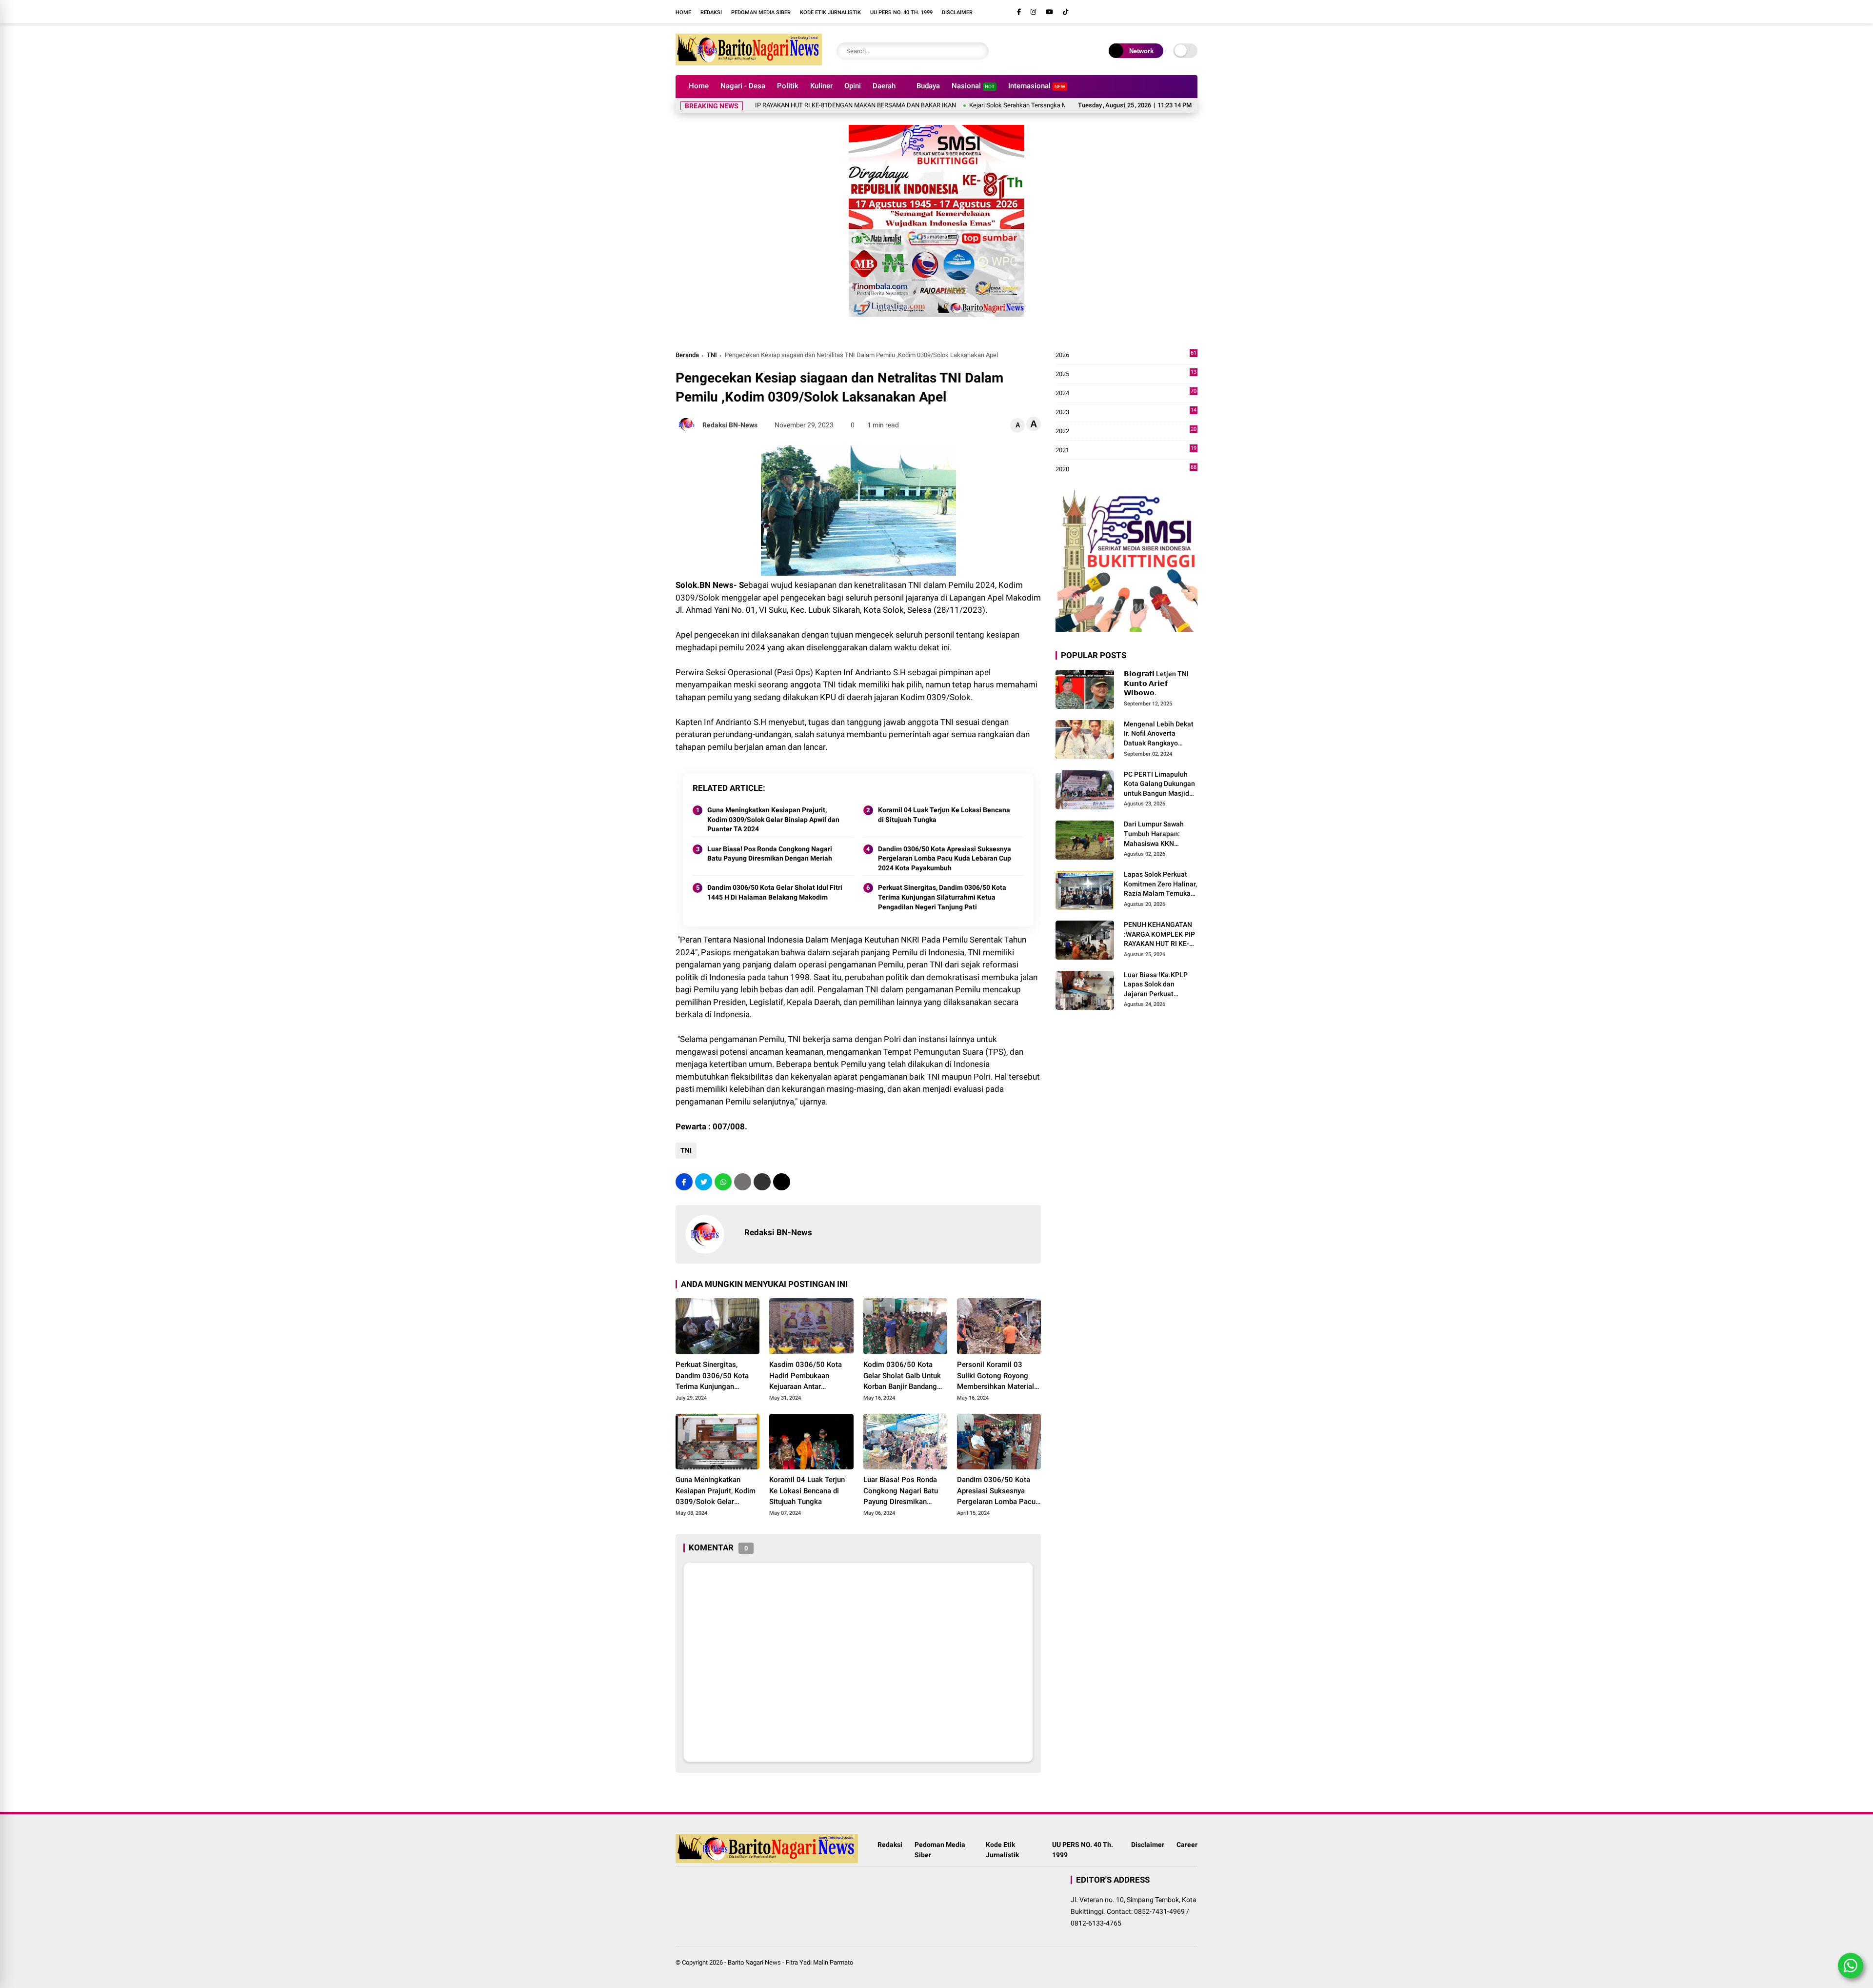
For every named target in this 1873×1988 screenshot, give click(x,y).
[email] (762, 1182)
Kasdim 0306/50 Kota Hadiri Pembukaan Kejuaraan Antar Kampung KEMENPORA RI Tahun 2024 (811, 1376)
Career (1187, 1845)
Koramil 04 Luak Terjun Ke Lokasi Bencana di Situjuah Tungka (944, 815)
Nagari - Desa (743, 86)
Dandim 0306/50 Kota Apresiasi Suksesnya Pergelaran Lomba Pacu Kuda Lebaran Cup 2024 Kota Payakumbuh (945, 858)
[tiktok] (1066, 12)
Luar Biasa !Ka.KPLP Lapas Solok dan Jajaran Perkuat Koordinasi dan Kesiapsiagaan (1156, 985)
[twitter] (704, 1182)
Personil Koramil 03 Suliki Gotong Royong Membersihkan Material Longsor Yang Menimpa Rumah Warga (996, 1376)
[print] (743, 1182)
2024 (1126, 393)
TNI (712, 355)
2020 (1126, 470)
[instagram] (1033, 12)
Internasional (1037, 86)
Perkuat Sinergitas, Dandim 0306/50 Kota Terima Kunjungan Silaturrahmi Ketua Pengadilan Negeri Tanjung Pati (942, 897)
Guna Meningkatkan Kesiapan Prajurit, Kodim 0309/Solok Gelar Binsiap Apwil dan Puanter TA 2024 (773, 819)
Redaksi (711, 12)
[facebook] (1019, 12)
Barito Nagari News (754, 1962)
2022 (1126, 432)
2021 (1126, 451)
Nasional (973, 86)
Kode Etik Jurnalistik (830, 12)
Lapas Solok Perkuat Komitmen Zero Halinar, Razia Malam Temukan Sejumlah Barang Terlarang (1160, 884)
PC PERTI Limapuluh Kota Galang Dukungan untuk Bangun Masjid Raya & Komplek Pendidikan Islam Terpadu (1159, 784)
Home (683, 12)
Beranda (687, 355)
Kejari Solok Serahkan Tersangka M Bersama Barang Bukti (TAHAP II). (984, 105)
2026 (1126, 355)
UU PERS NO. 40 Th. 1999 (901, 12)
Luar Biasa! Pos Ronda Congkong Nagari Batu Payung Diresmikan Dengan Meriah (770, 854)
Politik (788, 86)
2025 (1126, 374)
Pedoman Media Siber (761, 12)
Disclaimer (957, 12)
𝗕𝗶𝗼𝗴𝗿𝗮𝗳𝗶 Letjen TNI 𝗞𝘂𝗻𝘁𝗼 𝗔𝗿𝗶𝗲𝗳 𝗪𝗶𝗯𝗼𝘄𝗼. (1156, 683)
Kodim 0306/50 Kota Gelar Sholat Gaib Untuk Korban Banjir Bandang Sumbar (902, 1376)
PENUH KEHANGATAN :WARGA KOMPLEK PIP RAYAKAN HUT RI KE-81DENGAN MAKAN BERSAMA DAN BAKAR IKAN (1159, 935)
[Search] (979, 51)
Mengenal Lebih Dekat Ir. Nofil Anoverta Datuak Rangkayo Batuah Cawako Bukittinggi (1159, 734)
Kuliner (821, 86)
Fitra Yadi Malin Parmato (819, 1962)
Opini (853, 86)
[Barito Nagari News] (749, 62)
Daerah (884, 86)
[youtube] (1049, 12)
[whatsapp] (723, 1182)
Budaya (928, 86)
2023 (1126, 412)
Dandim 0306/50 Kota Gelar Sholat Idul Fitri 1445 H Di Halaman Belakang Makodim (775, 892)
